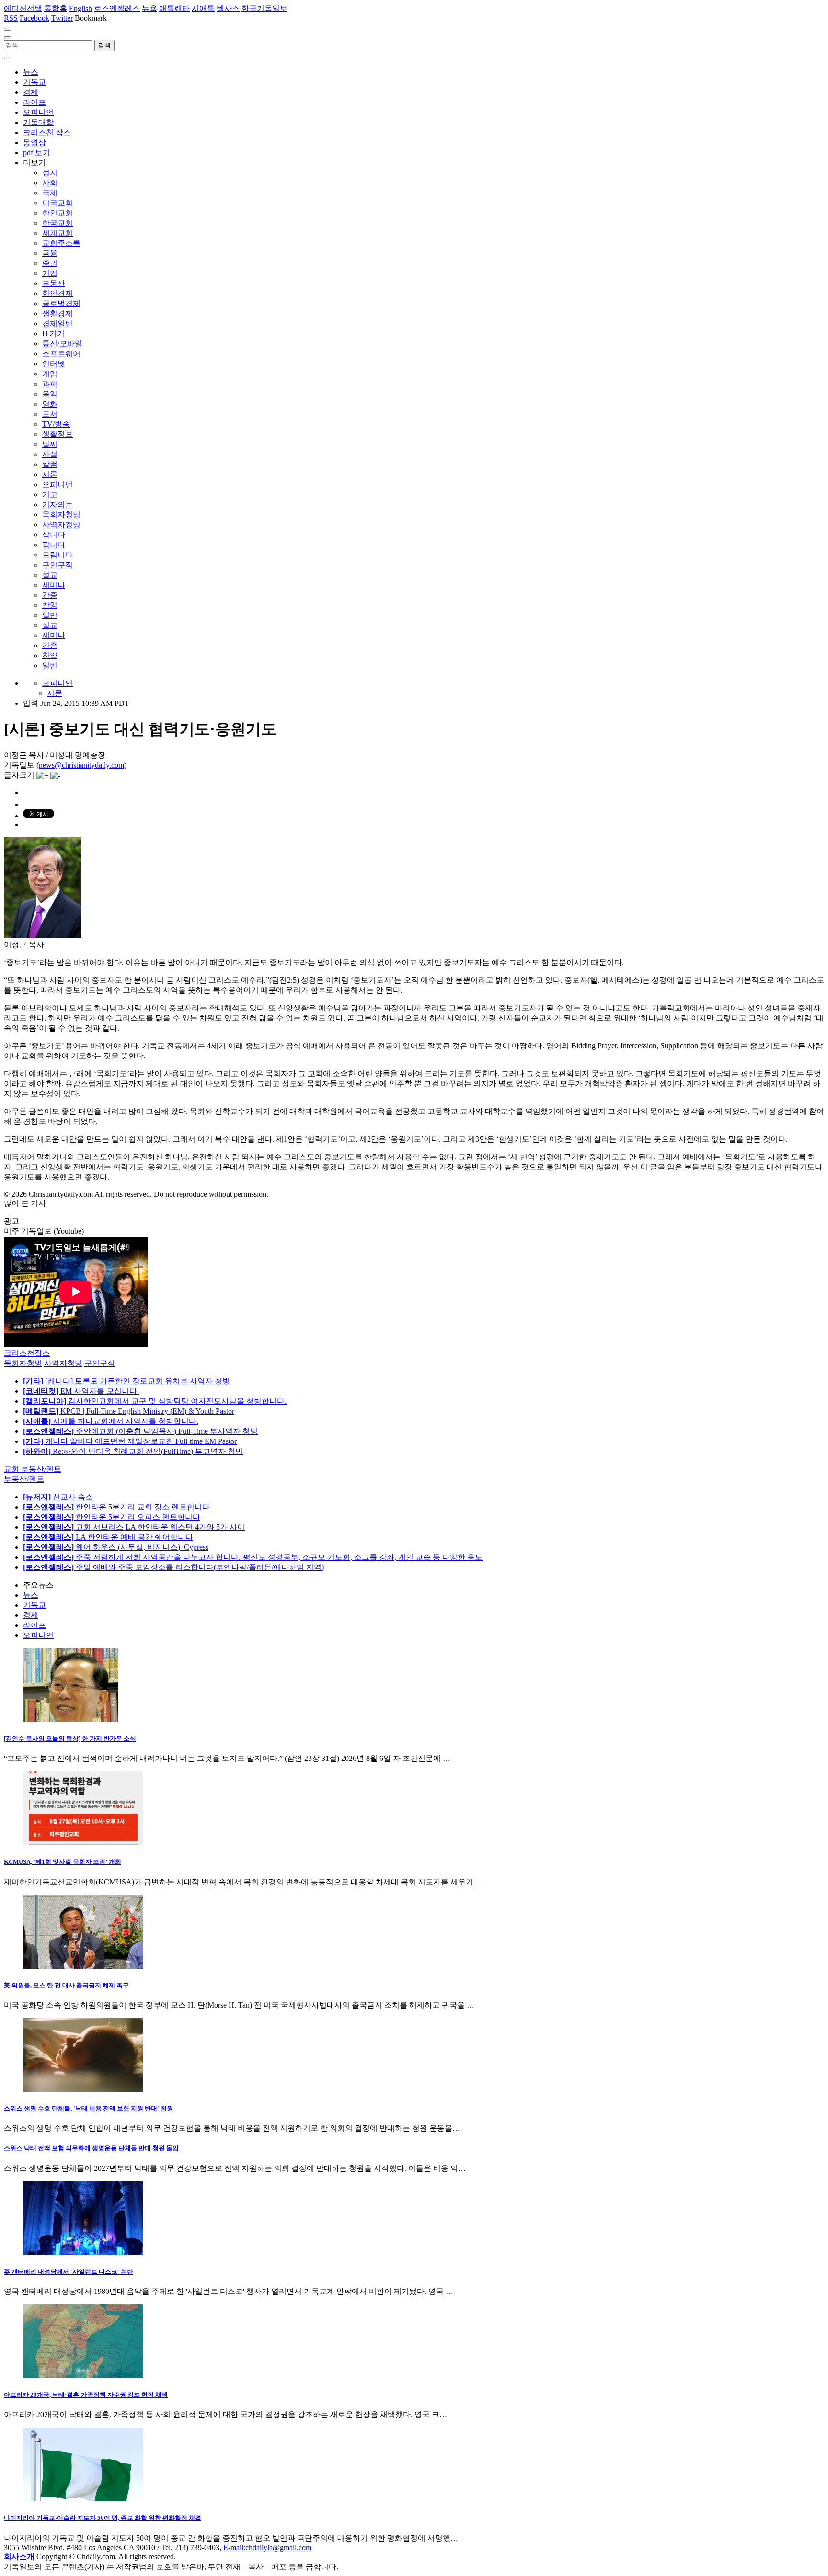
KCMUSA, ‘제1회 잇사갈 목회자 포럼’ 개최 (63, 1862)
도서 (50, 414)
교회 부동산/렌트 (33, 1469)
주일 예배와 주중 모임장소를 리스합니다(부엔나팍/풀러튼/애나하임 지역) (173, 1567)
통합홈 (56, 8)
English (80, 8)
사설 (50, 454)
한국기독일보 (264, 8)
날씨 (50, 444)
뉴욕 (149, 8)
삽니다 (54, 535)
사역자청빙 (61, 525)
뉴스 (31, 72)
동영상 (34, 142)
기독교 (34, 82)
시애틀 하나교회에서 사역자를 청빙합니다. (111, 1421)
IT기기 (53, 334)
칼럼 (50, 464)
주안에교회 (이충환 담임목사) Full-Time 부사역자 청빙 (140, 1431)
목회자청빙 (61, 515)
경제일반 (57, 323)
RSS (11, 18)
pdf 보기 (37, 153)
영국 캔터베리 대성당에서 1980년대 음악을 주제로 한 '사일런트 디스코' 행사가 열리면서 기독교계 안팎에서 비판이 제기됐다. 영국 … (229, 2291)
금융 (50, 253)
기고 (50, 494)
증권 (50, 263)
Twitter (62, 18)
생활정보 (57, 434)
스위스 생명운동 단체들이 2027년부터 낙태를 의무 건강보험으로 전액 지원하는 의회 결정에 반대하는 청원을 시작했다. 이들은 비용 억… (235, 2168)
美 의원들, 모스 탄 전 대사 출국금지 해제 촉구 (66, 1985)
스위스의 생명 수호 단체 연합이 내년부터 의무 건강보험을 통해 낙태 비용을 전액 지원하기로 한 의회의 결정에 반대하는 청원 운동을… (232, 2128)
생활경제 (57, 313)
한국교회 (57, 223)
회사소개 (19, 2557)
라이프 (34, 102)
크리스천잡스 (27, 1353)
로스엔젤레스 (117, 8)
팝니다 (54, 545)
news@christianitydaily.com (81, 765)
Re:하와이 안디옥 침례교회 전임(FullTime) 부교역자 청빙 (133, 1451)
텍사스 (228, 8)
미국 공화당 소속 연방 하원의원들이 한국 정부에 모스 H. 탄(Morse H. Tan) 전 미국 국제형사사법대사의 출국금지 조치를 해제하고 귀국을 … (239, 2005)
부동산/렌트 (24, 1479)
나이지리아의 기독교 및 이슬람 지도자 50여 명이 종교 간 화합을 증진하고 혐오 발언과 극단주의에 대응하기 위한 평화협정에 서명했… (231, 2538)
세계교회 (57, 233)
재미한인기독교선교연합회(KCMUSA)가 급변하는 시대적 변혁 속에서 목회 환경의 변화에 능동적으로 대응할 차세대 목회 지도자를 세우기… (242, 1882)
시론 (50, 474)
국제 (50, 193)
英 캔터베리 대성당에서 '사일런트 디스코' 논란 (69, 2272)
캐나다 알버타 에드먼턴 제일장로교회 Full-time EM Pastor (130, 1441)
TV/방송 (56, 424)
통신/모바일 (62, 344)
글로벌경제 (61, 303)
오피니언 (38, 112)
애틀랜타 (174, 8)
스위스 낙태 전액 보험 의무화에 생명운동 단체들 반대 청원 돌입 (91, 2148)
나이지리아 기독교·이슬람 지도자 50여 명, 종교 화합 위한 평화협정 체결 (103, 2518)
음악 (50, 394)
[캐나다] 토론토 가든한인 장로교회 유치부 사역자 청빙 (126, 1381)
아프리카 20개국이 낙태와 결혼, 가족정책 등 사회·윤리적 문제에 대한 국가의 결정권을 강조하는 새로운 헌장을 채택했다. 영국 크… (225, 2414)
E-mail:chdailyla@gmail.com (267, 2548)
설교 (50, 575)
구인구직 (57, 565)
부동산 (54, 283)
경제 (31, 92)
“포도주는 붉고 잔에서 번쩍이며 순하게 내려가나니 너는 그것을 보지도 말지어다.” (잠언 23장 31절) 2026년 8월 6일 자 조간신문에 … (227, 1758)
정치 (50, 173)
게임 (50, 374)
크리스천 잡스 (47, 132)
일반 (50, 615)
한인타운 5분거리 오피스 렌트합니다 (112, 1517)
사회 (50, 183)
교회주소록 (61, 243)
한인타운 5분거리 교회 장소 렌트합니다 (116, 1507)
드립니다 (57, 555)
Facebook (34, 18)
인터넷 (54, 364)
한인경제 (57, 293)
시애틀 (203, 8)
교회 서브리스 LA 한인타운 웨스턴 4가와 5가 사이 (134, 1527)
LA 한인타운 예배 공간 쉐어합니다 (108, 1537)
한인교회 (57, 213)
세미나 (54, 585)
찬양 (50, 605)
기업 (50, 273)
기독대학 (38, 122)
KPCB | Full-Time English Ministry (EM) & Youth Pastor (129, 1411)
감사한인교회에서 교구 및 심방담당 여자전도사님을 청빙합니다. (155, 1401)
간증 (50, 595)
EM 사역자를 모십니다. (81, 1391)
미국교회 (57, 203)
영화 (50, 404)
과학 (50, 384)
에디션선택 (23, 8)
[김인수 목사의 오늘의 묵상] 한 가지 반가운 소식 (70, 1739)
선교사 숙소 (58, 1497)
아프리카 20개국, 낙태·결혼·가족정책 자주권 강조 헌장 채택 (86, 2395)
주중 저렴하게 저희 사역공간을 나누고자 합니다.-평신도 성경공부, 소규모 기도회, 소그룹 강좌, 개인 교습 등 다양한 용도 (253, 1557)
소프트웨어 (61, 354)
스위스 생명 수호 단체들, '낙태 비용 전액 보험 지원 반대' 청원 (88, 2108)
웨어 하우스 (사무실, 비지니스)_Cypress (116, 1547)
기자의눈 (57, 505)
